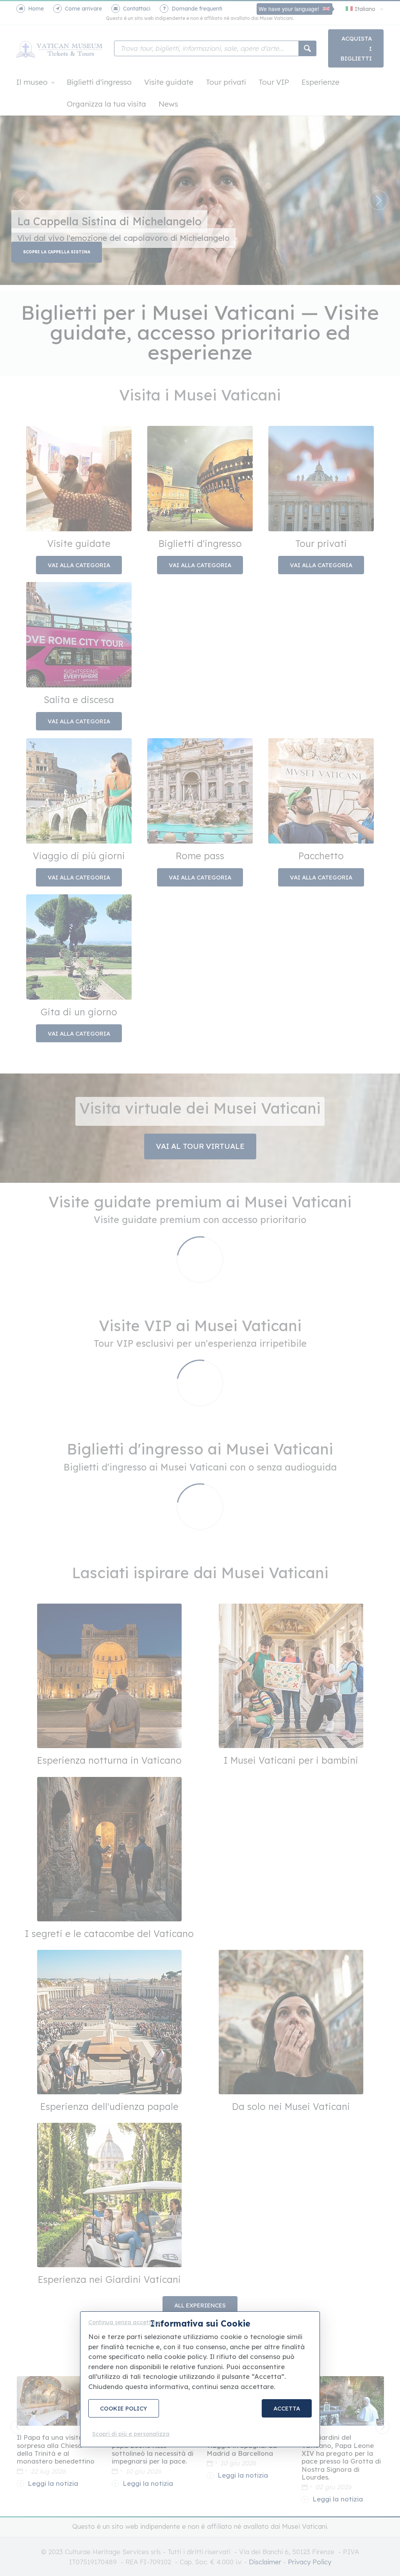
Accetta (287, 2408)
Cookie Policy (124, 2408)
